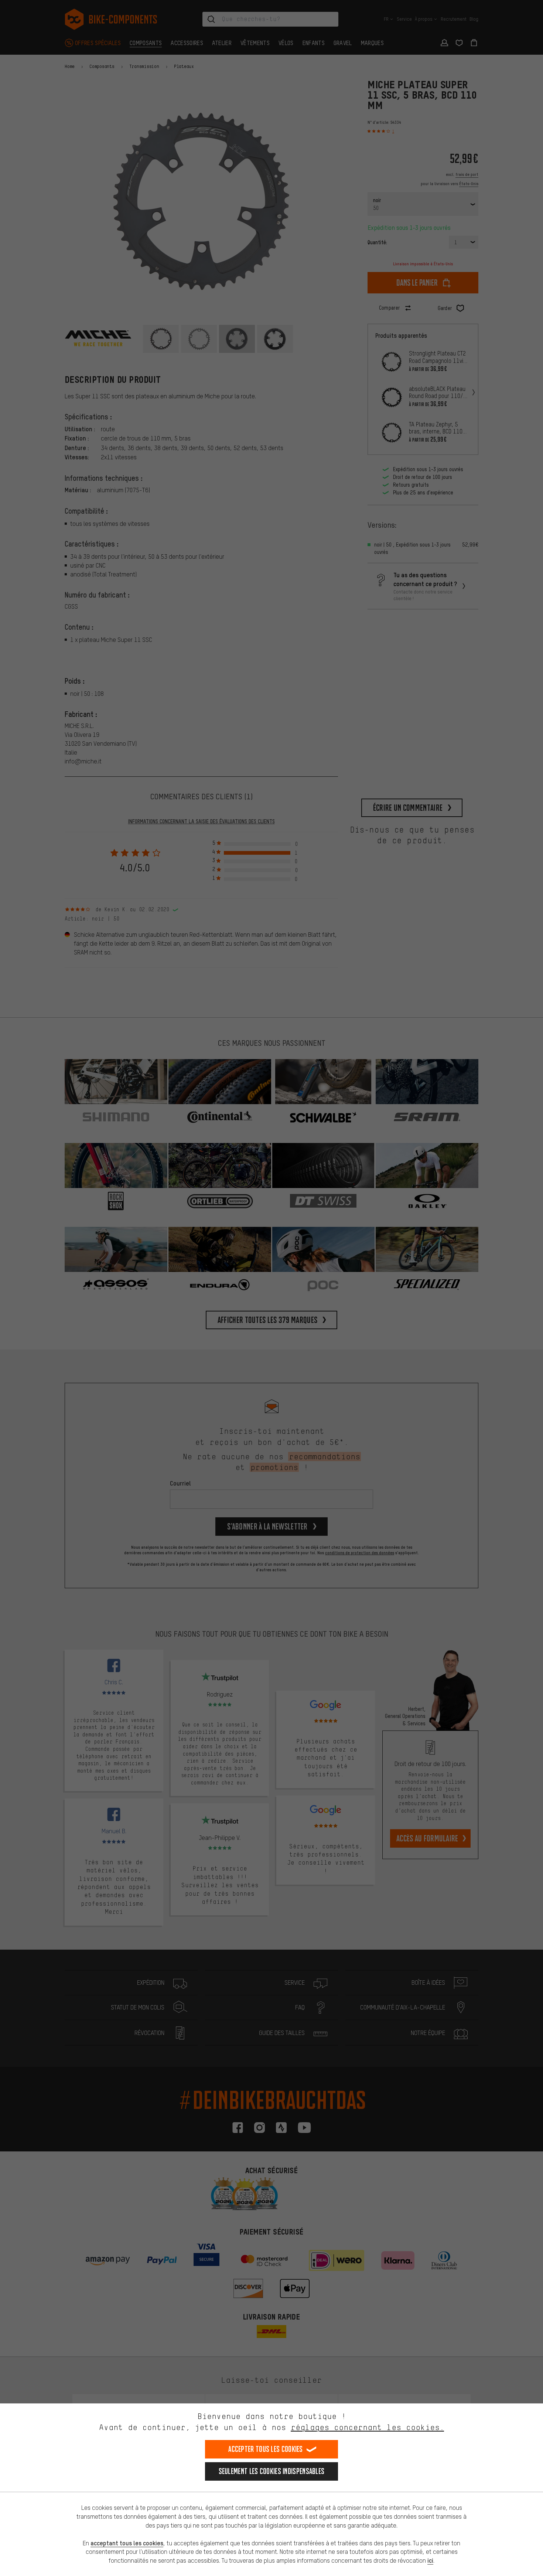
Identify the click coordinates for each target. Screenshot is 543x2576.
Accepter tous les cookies (266, 2449)
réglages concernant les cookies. (367, 2427)
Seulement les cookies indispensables (272, 2471)
